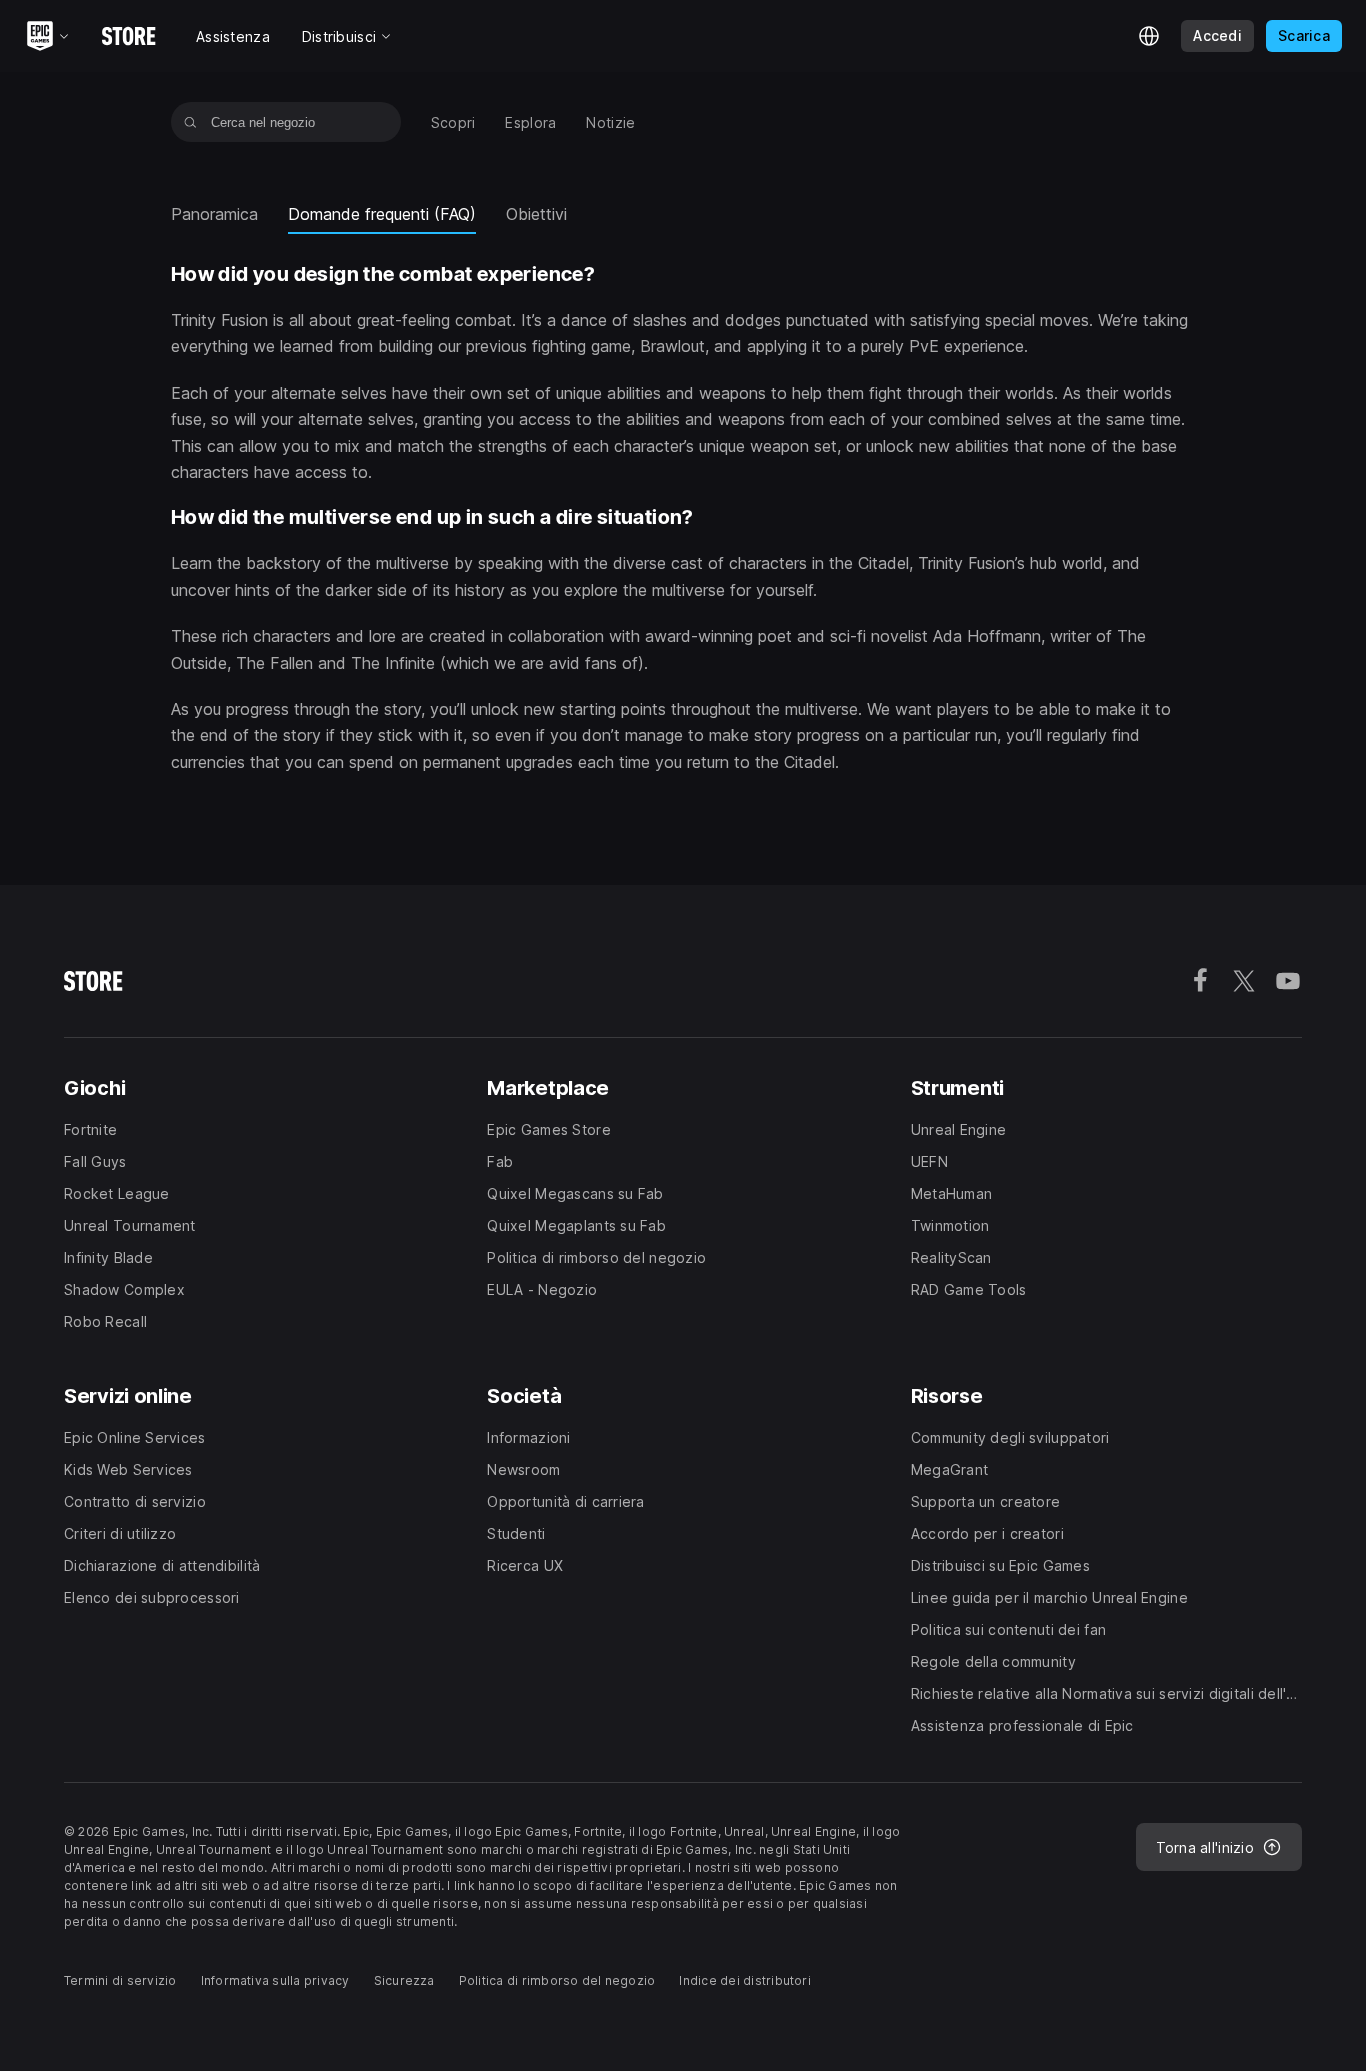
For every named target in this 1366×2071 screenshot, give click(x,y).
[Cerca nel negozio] (190, 122)
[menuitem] (453, 122)
